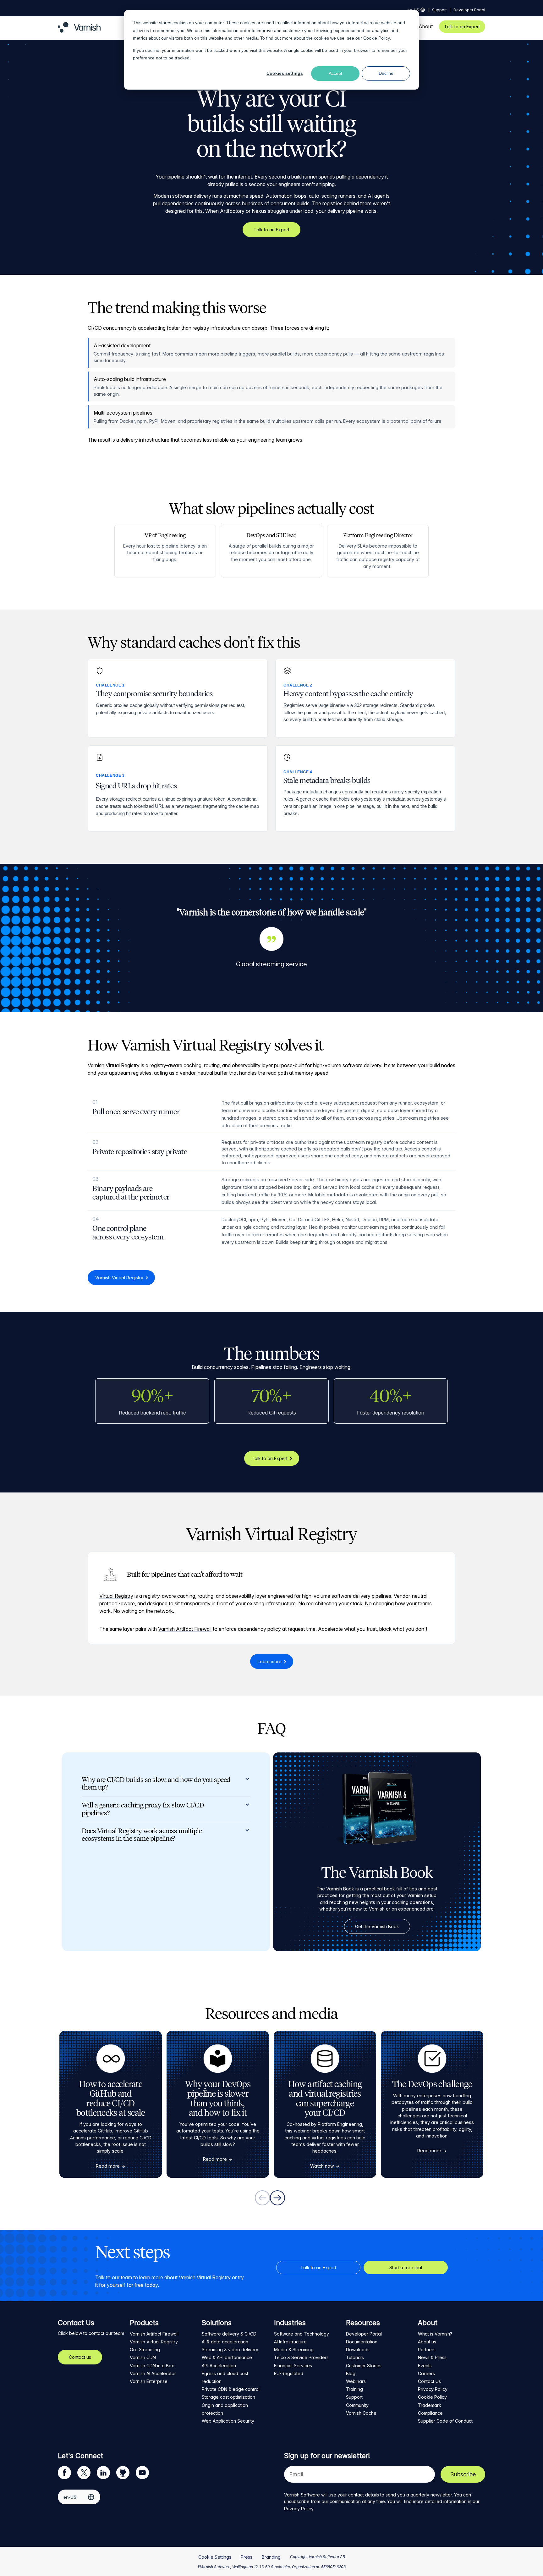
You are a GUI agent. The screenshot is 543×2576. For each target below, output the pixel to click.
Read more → (111, 2166)
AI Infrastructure (290, 2342)
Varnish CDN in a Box (152, 2366)
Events (425, 2366)
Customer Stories (364, 2366)
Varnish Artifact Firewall (185, 1629)
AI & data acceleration (225, 2342)
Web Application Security (228, 2421)
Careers (426, 2373)
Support (439, 10)
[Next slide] (277, 2198)
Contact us (80, 2357)
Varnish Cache (361, 2413)
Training (354, 2389)
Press (247, 2557)
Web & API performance (227, 2357)
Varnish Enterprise (149, 2381)
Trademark (430, 2405)
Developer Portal (469, 10)
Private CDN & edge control (231, 2389)
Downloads (358, 2350)
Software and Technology (302, 2334)
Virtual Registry (116, 1596)
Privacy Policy (433, 2389)
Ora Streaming (145, 2350)
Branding (271, 2557)
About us (427, 2342)
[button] (166, 1784)
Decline (386, 73)
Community (357, 2405)
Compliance (430, 2413)
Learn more (270, 1661)
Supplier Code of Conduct (445, 2421)
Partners (427, 2350)
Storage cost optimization (228, 2397)
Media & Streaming (294, 2350)
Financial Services (293, 2366)
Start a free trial (406, 2267)
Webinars (356, 2381)
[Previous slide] (262, 2198)
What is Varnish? (435, 2334)
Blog (351, 2373)
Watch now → (325, 2166)
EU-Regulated (289, 2373)
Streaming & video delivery (230, 2350)
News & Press (432, 2357)
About (426, 27)
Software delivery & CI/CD (229, 2334)
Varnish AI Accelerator (153, 2373)
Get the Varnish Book (377, 1926)
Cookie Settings (215, 2557)
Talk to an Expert (462, 27)
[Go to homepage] (79, 31)
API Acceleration (219, 2366)
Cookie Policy (377, 38)
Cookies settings (285, 73)
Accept (335, 73)
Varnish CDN (143, 2357)
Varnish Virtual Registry (119, 1278)
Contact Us (429, 2381)
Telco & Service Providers (301, 2357)
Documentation (362, 2342)
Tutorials (355, 2357)
